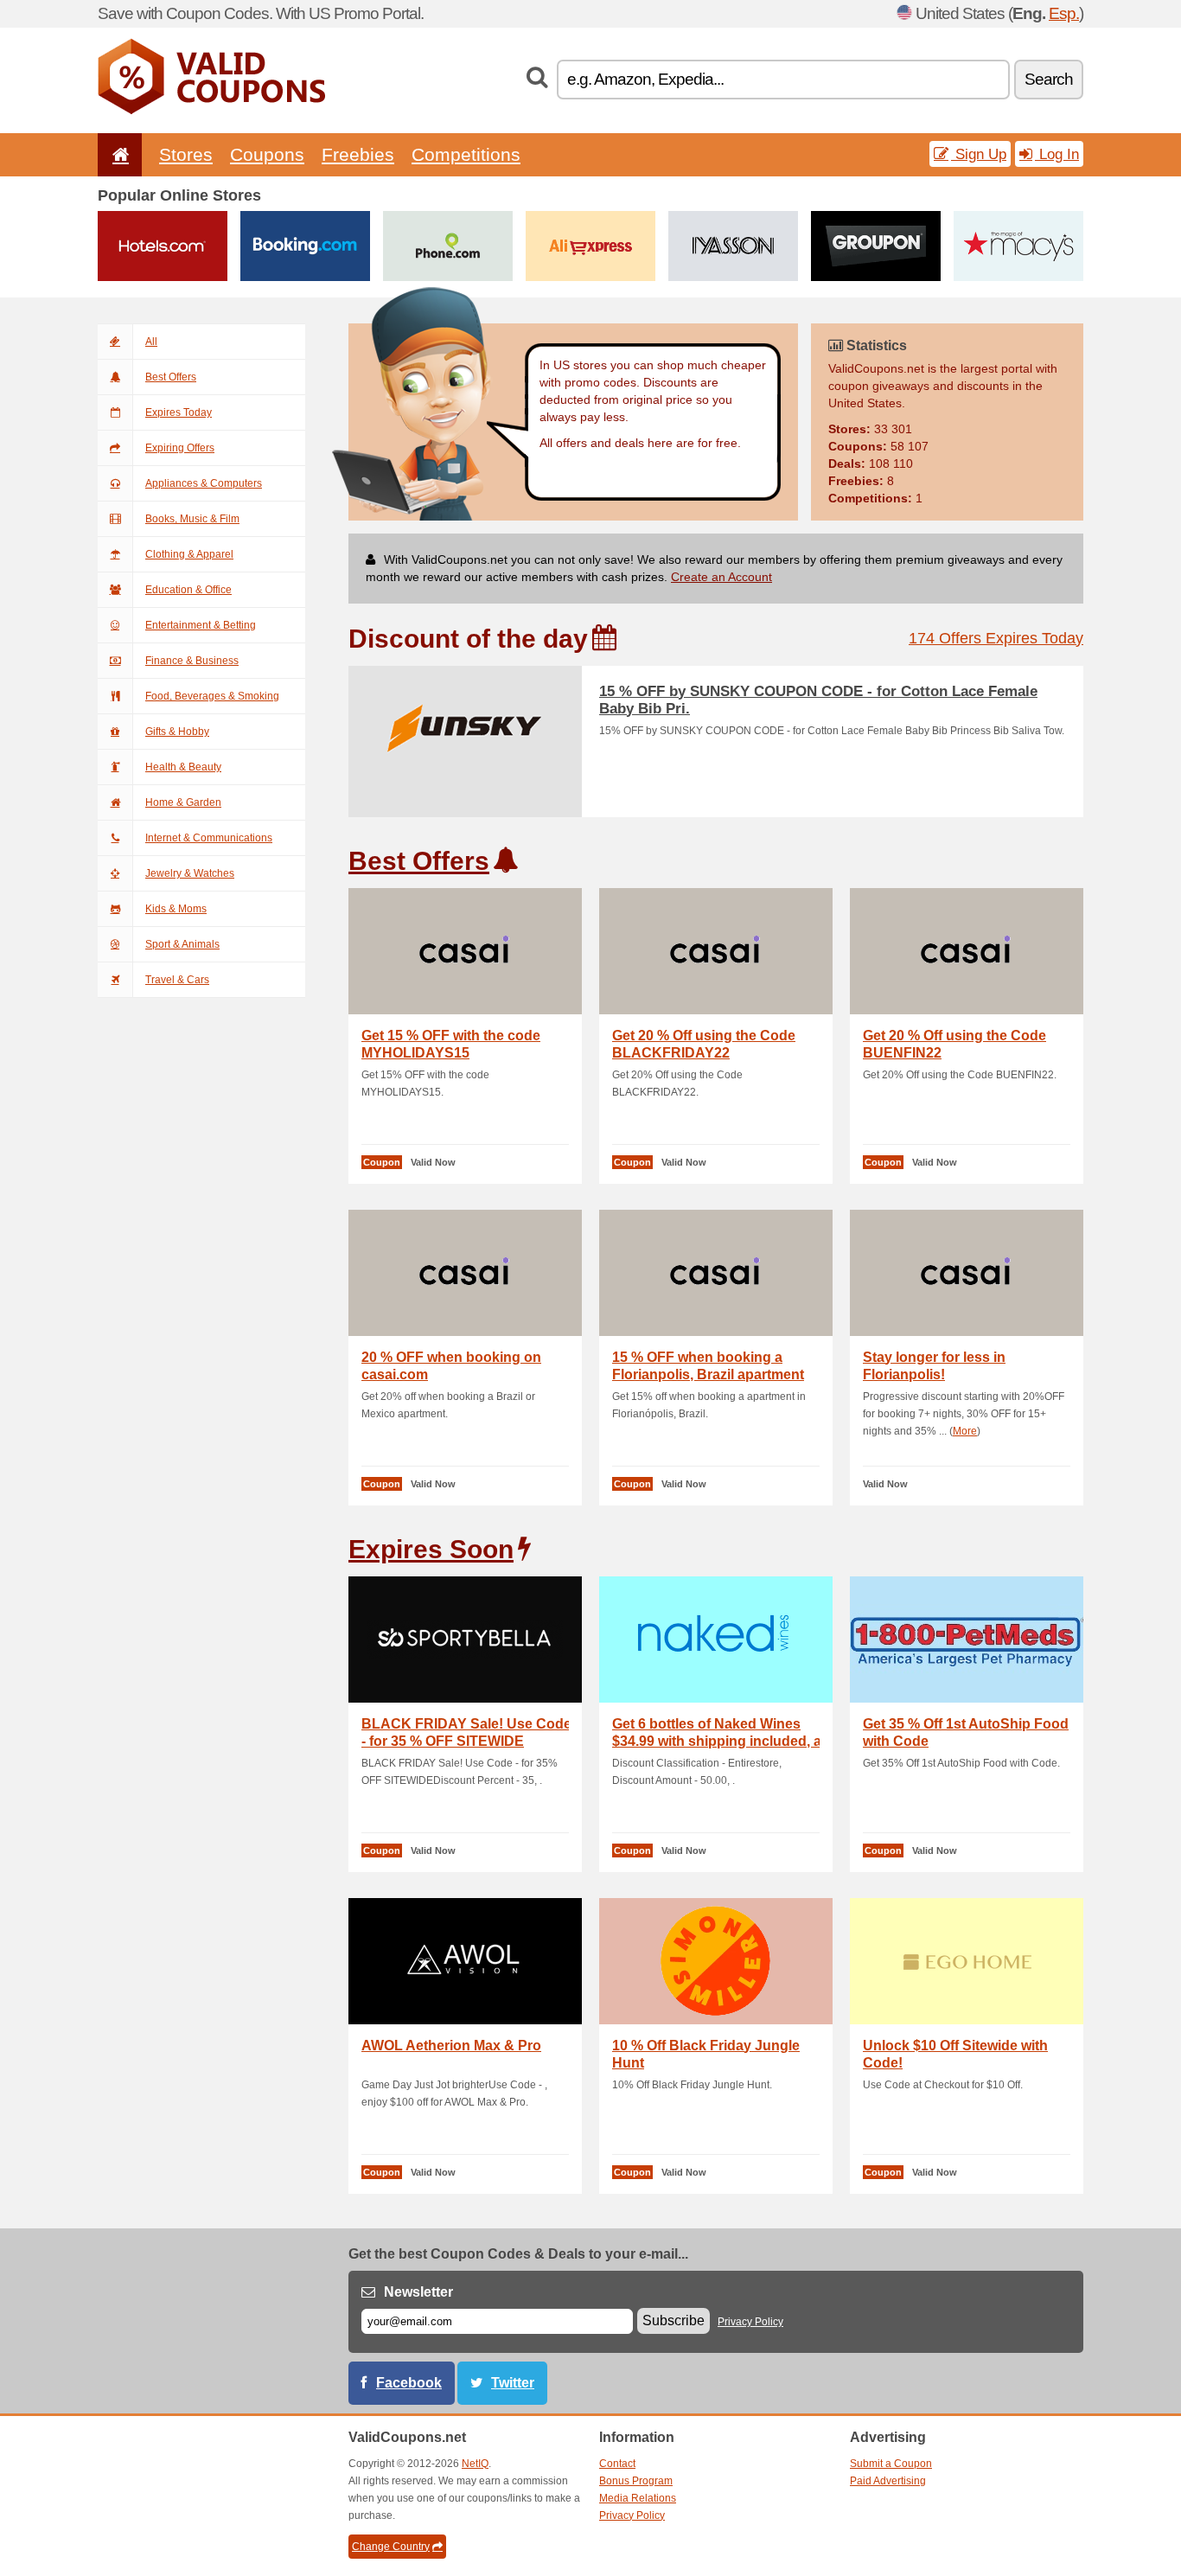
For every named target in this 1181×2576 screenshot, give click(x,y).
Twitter (513, 2383)
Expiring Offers (180, 448)
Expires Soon (431, 1549)
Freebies (358, 154)
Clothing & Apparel (189, 554)
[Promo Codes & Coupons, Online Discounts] (211, 111)
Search (1049, 79)
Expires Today (179, 412)
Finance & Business (192, 661)
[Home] (118, 154)
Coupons (267, 154)
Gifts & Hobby (177, 732)
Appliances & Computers (204, 483)
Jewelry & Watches (190, 873)
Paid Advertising (888, 2481)
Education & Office (188, 590)
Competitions (466, 154)
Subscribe (673, 2320)
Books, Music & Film (192, 519)
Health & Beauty (183, 767)
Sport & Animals (182, 944)
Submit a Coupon (891, 2464)
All (151, 342)
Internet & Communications (209, 838)
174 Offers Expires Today (996, 638)
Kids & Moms (176, 909)
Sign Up (979, 154)
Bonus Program (636, 2481)
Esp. (1064, 13)
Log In (1057, 154)
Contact (617, 2464)
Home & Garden (183, 802)
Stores (186, 154)
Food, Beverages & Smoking (212, 696)
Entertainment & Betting (201, 625)
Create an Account (721, 577)
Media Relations (638, 2498)
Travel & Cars (177, 980)
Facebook (409, 2383)
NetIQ (475, 2464)
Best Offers (171, 377)
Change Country (391, 2547)
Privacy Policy (750, 2322)
